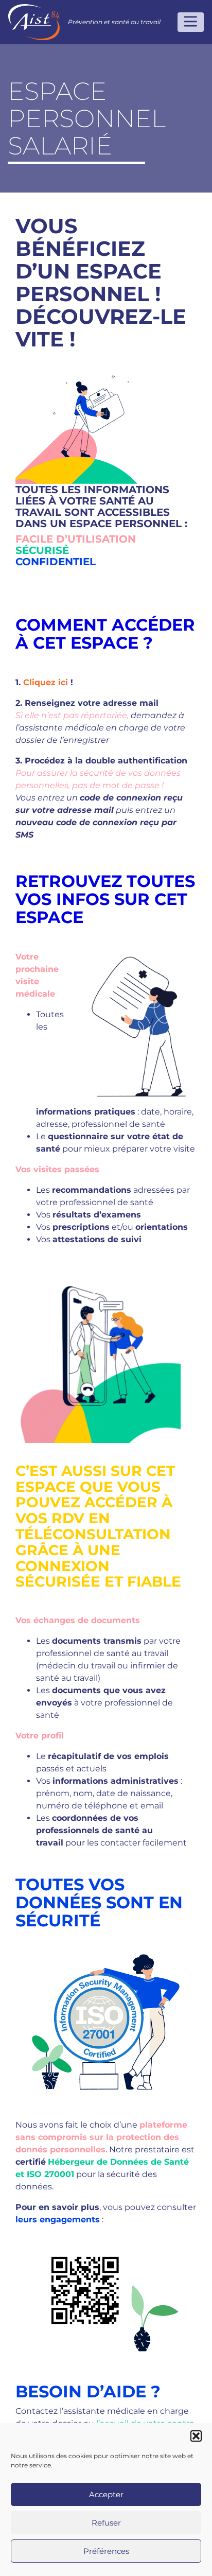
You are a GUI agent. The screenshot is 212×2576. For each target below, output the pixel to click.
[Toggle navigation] (191, 22)
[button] (196, 2436)
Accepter (106, 2494)
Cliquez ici (46, 682)
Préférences (106, 2551)
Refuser (106, 2523)
